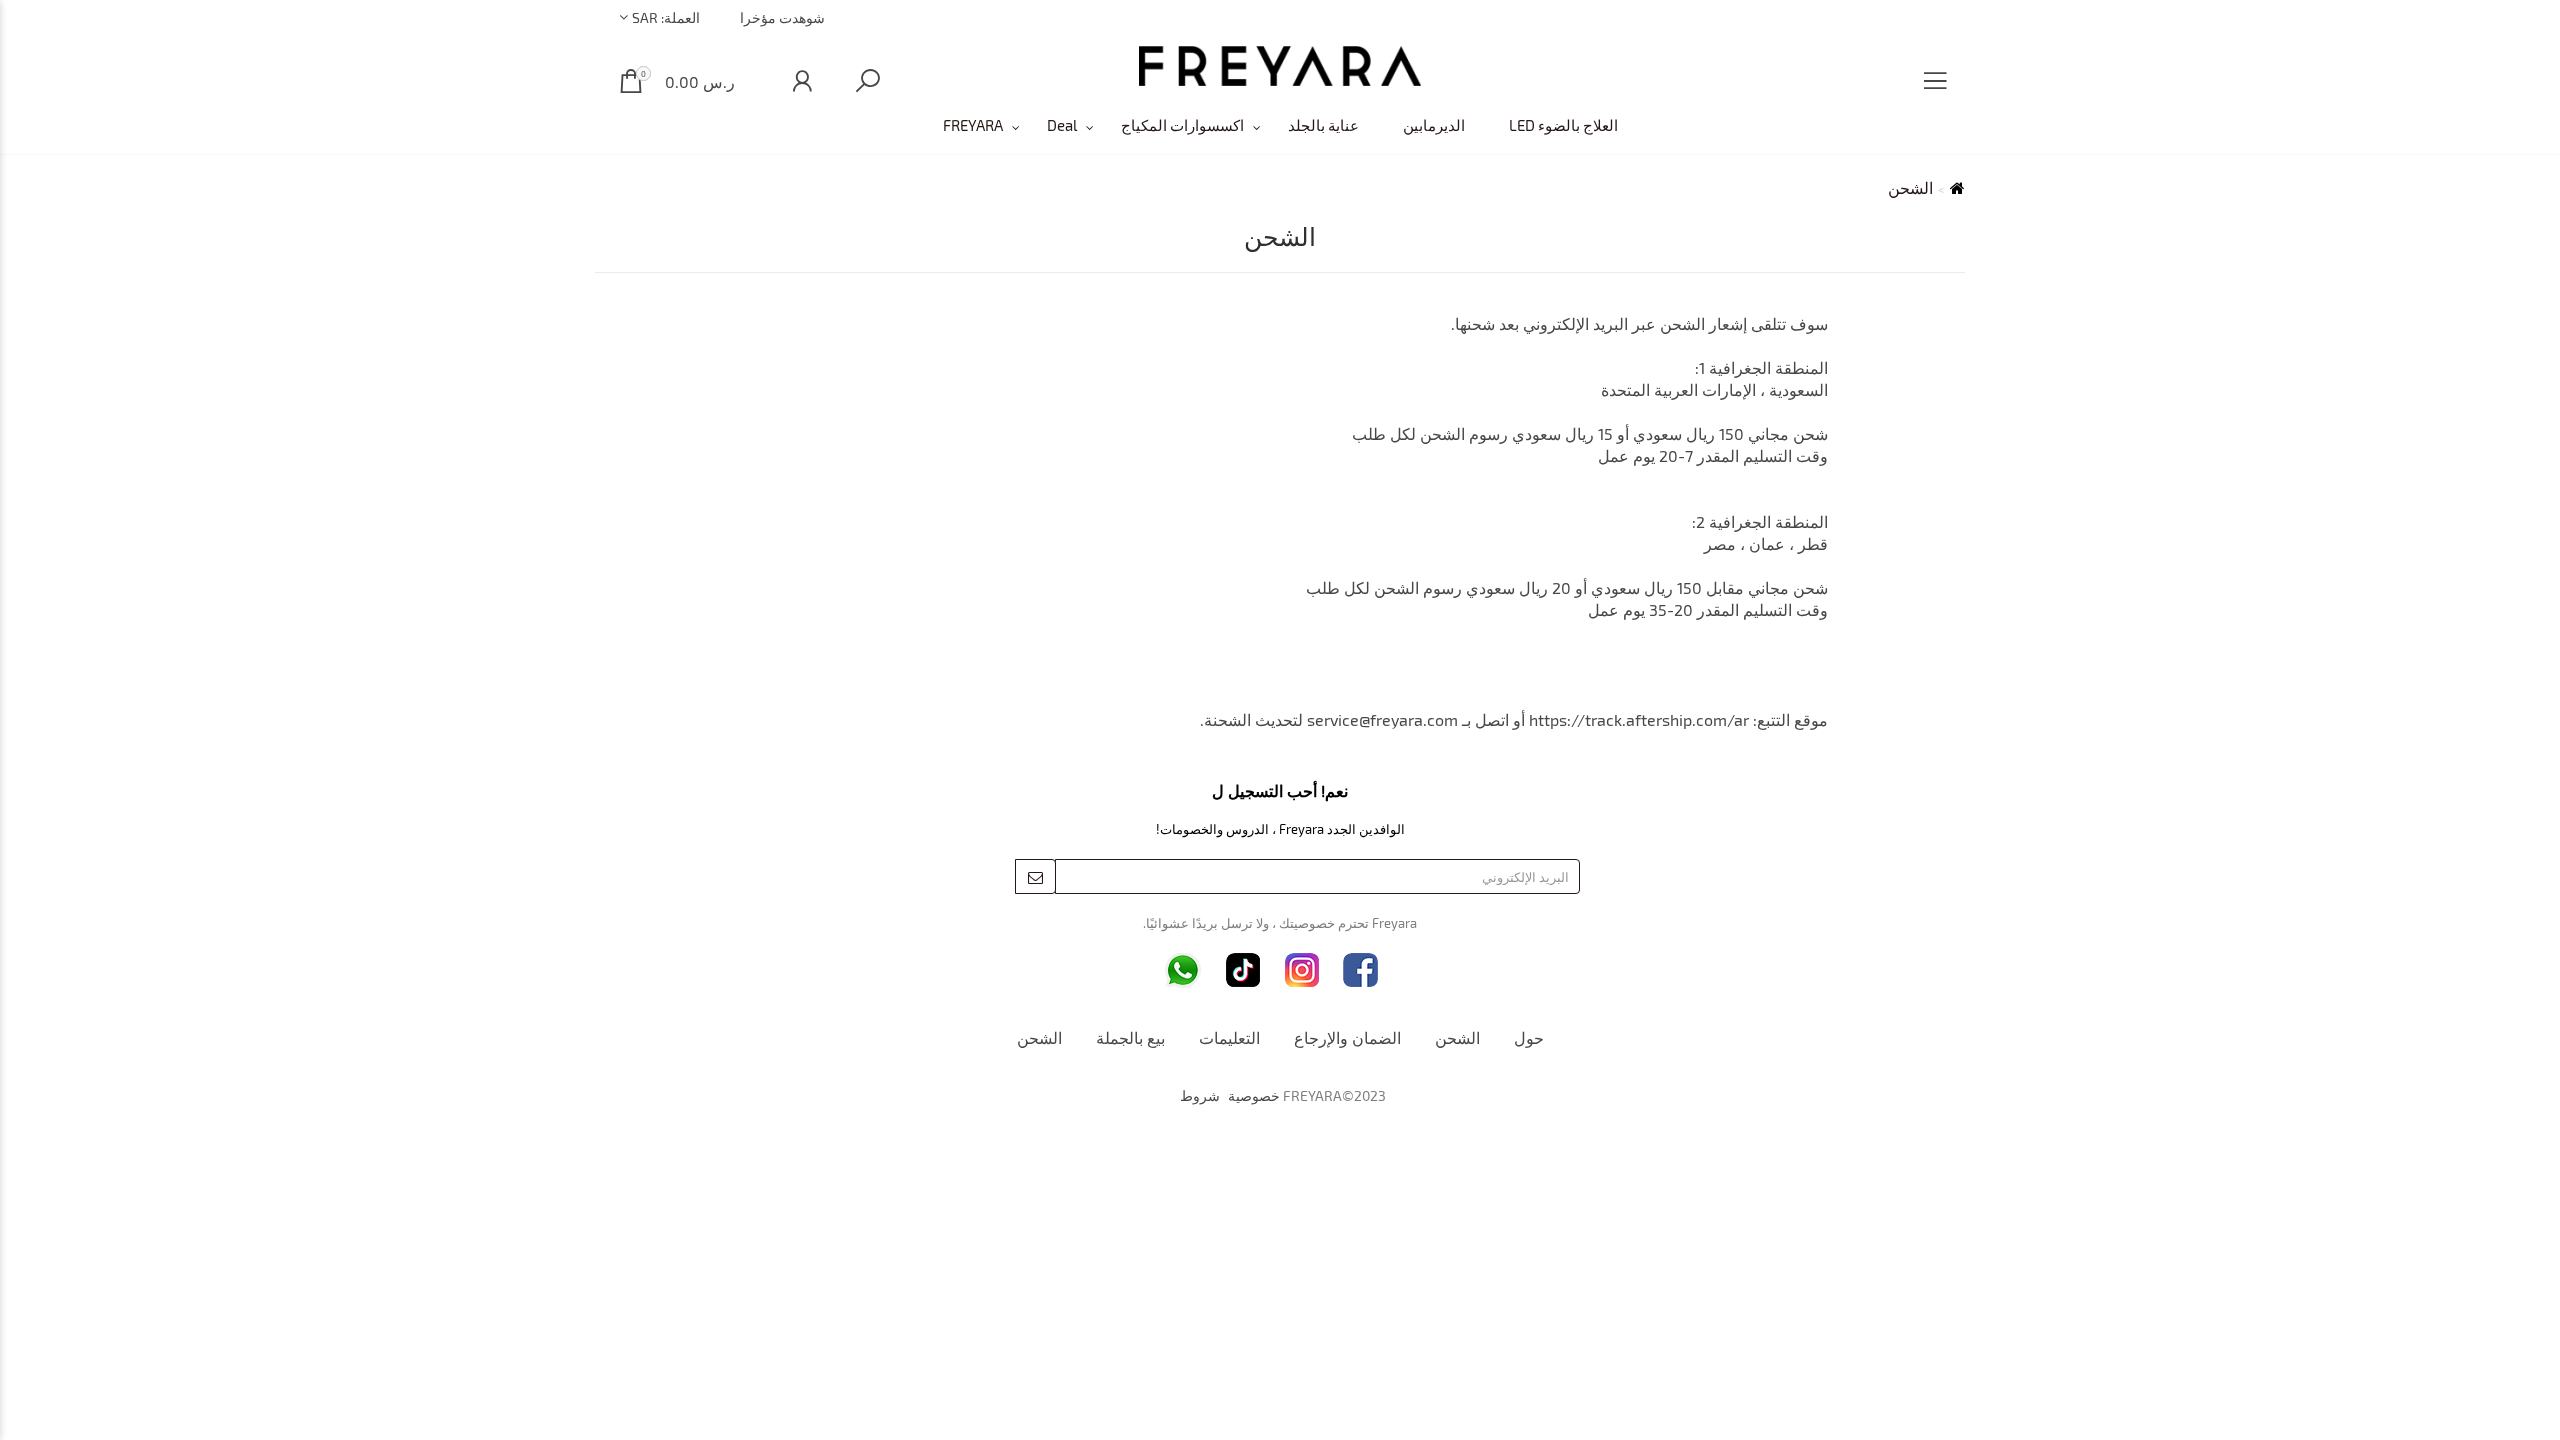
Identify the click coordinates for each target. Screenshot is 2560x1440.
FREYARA (973, 125)
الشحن (1457, 1037)
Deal (1062, 125)
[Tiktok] (1243, 970)
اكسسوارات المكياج (1182, 125)
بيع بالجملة (1130, 1037)
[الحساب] (802, 81)
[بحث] (868, 81)
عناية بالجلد (1323, 125)
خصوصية (1254, 1096)
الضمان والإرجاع (1347, 1037)
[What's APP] (1183, 970)
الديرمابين (1434, 125)
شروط (1200, 1096)
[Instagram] (1302, 970)
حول (1529, 1037)
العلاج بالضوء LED (1563, 125)
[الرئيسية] (1280, 66)
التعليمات (1229, 1037)
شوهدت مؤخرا (782, 17)
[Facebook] (1360, 970)
